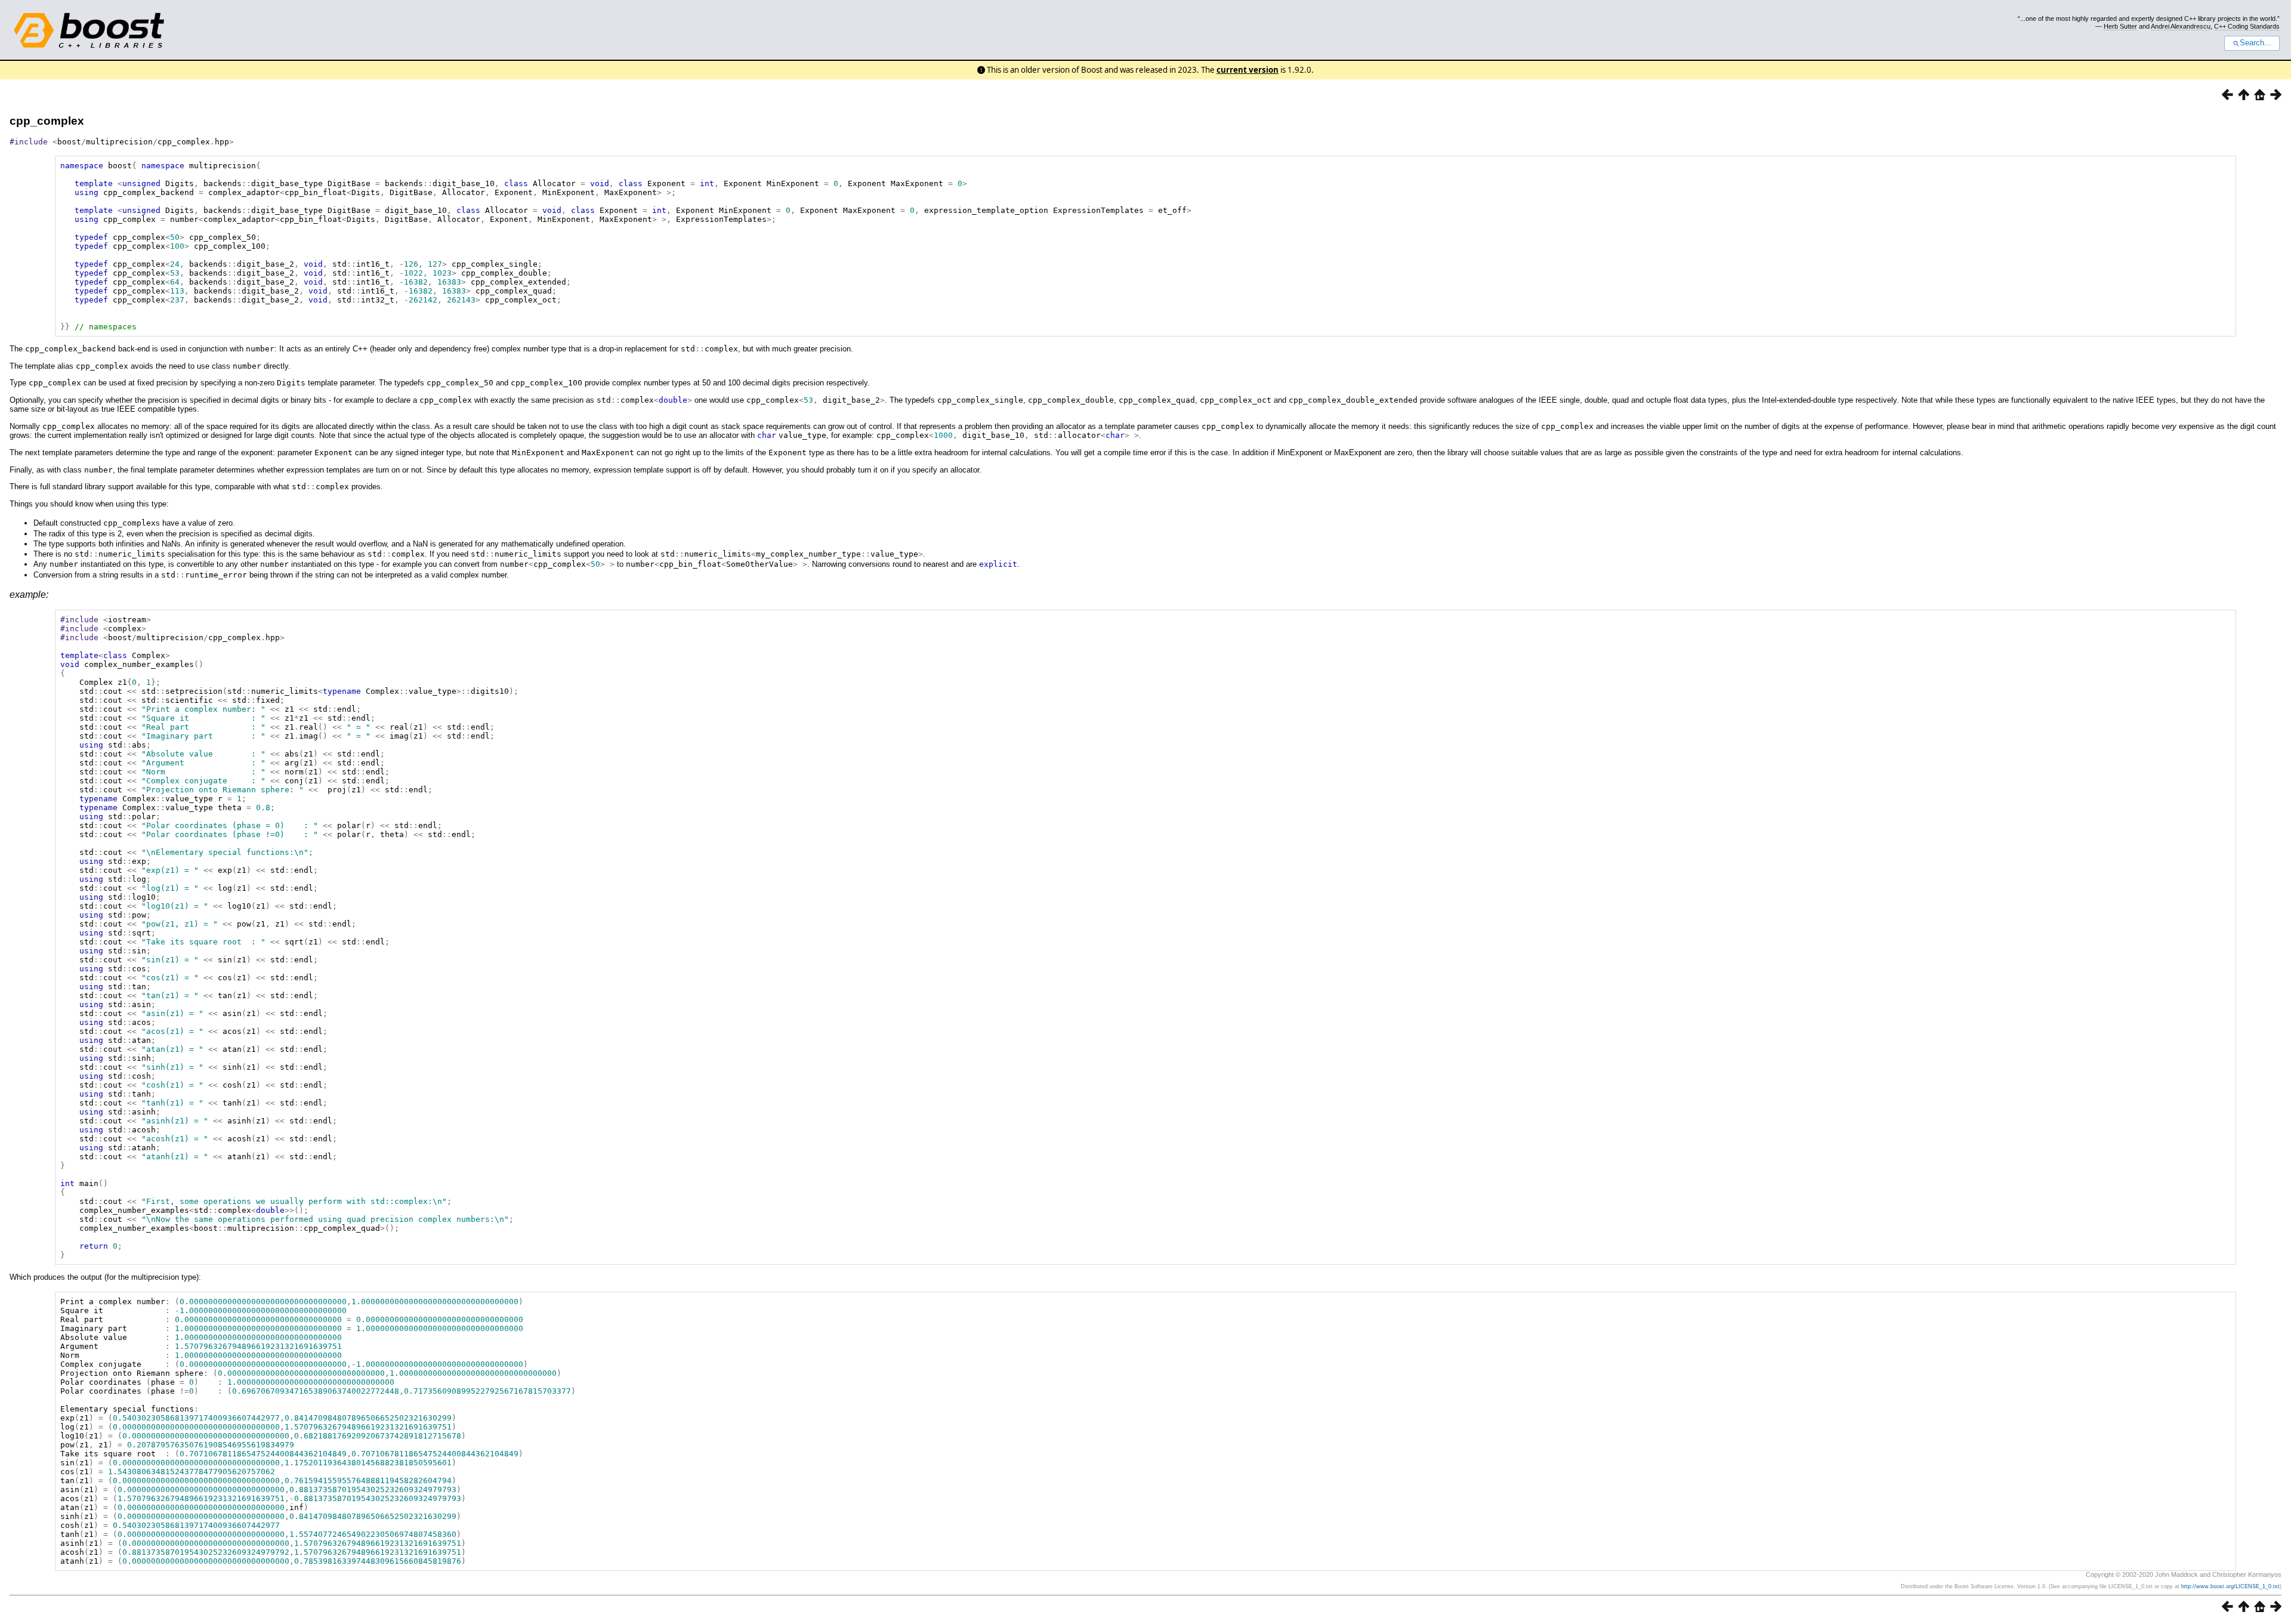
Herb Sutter (2120, 26)
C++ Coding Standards (2247, 26)
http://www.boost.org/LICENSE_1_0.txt (2230, 1586)
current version (1248, 70)
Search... (2256, 43)
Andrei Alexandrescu (2181, 26)
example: (29, 595)
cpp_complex (47, 121)
